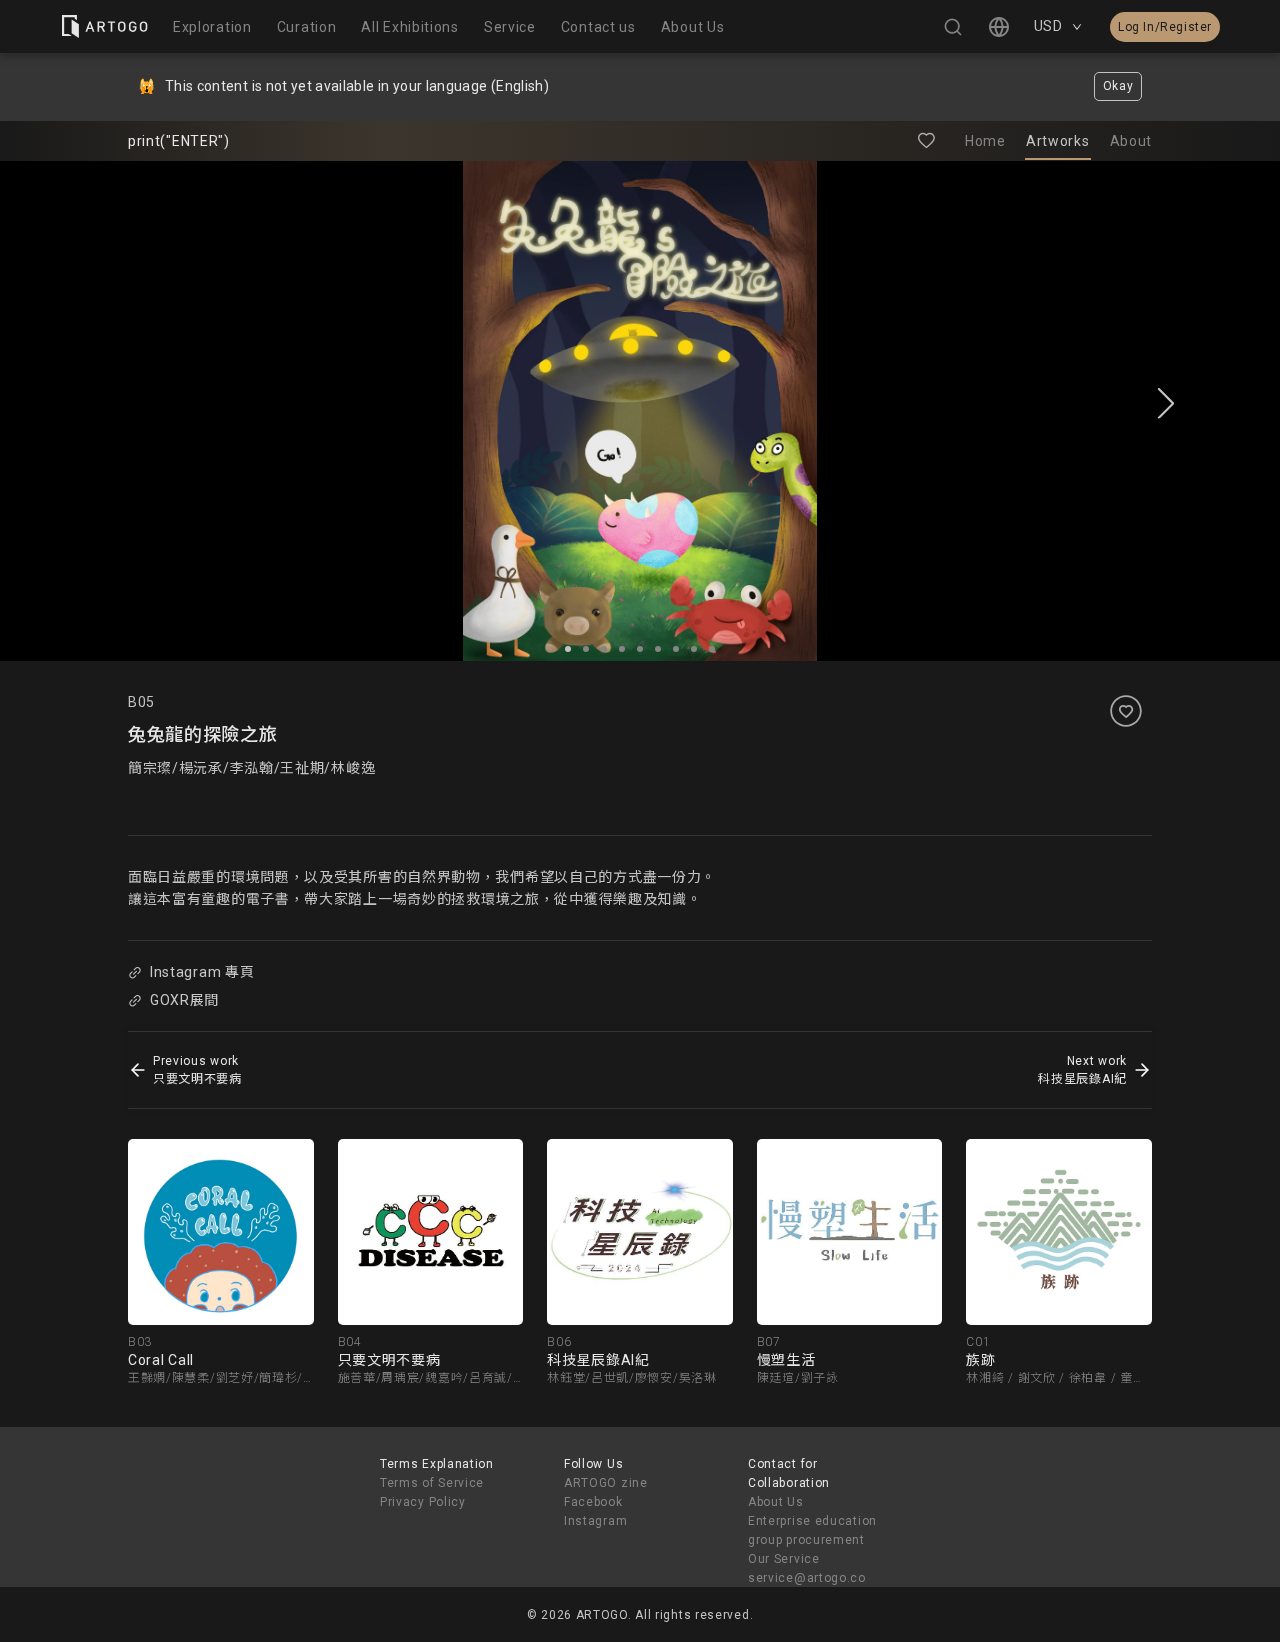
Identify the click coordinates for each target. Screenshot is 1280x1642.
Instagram (595, 1521)
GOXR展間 (184, 1000)
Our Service (784, 1559)
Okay (1118, 86)
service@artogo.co (807, 1578)
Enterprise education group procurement (812, 1530)
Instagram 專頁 (202, 972)
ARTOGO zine (606, 1483)
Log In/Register (1165, 27)
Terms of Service (432, 1483)
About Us (776, 1502)
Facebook (593, 1502)
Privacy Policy (423, 1502)
